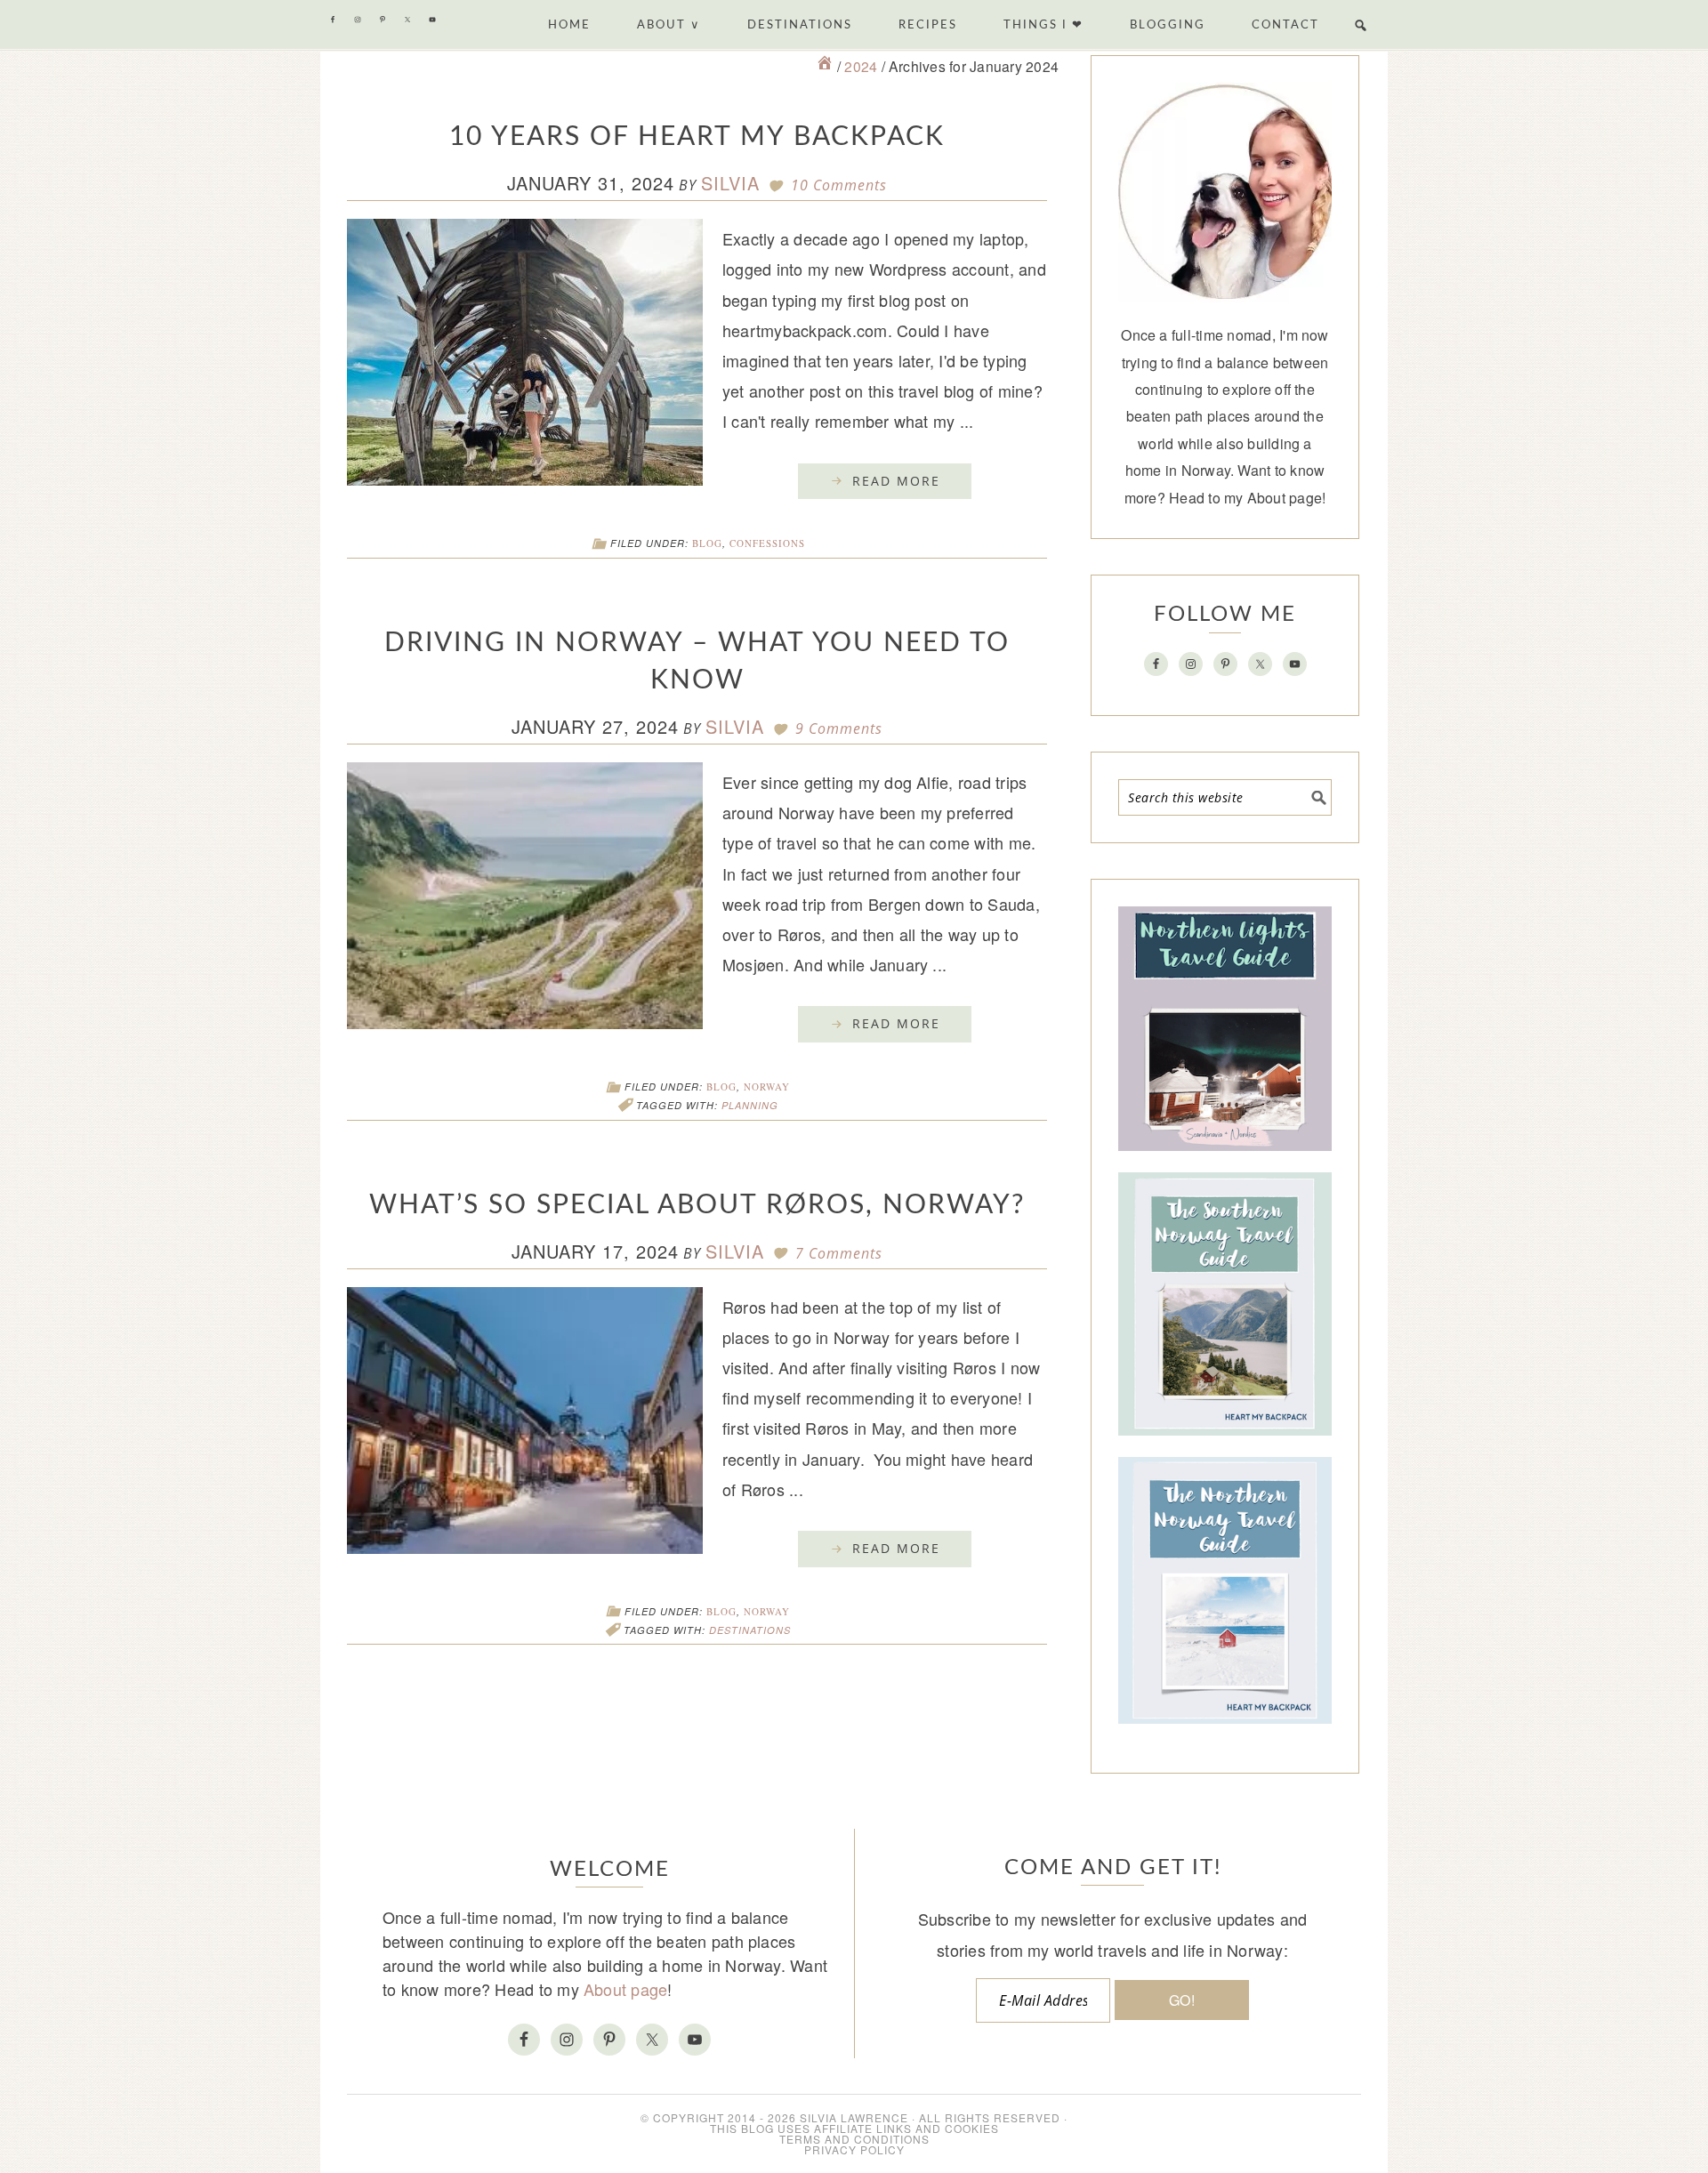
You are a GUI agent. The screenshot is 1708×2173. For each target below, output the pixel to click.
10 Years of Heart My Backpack (697, 137)
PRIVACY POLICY (854, 2149)
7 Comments (839, 1253)
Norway (767, 1086)
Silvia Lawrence (854, 2117)
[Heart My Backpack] (825, 66)
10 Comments (839, 185)
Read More (896, 481)
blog (707, 543)
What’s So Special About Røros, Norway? (697, 1205)
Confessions (767, 543)
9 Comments (839, 728)
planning (750, 1105)
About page (1285, 498)
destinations (750, 1630)
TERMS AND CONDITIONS (854, 2139)
